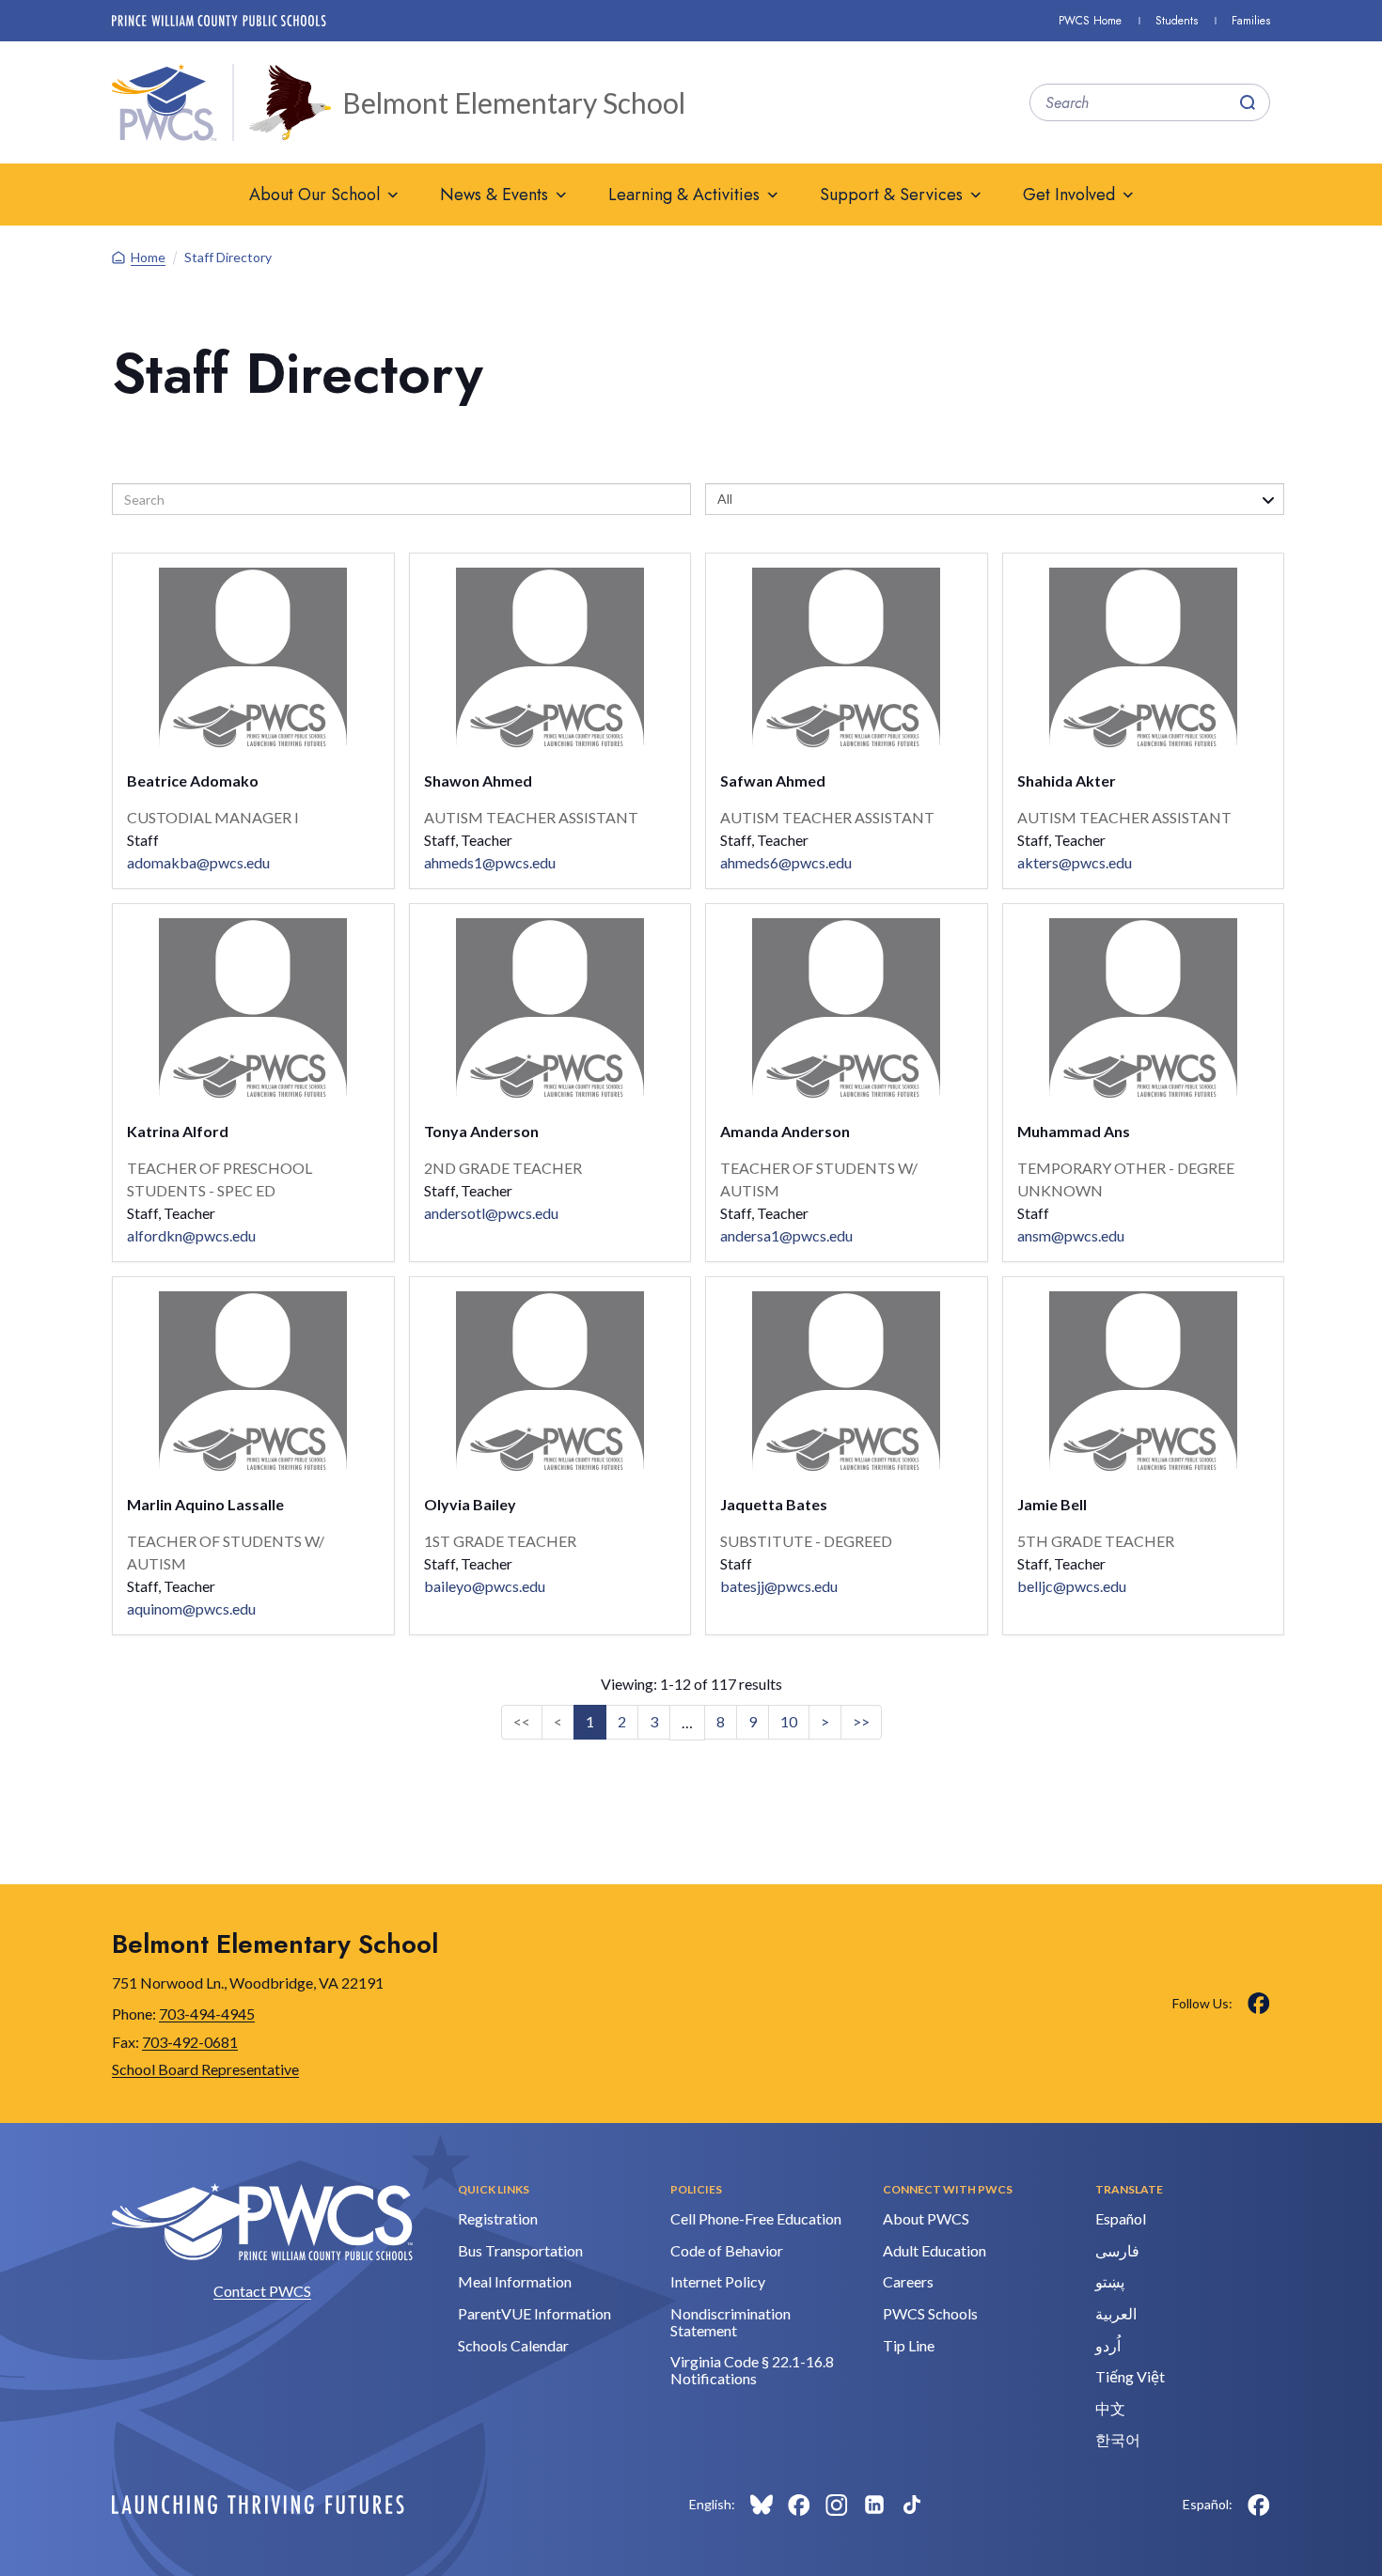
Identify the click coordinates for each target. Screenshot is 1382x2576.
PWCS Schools (930, 2313)
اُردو (1108, 2345)
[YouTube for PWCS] (950, 2505)
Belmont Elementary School (514, 102)
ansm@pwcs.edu (1071, 1235)
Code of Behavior (727, 2250)
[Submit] (1248, 102)
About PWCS (926, 2218)
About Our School (314, 195)
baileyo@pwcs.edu (485, 1586)
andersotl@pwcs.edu (491, 1213)
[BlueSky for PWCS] (762, 2505)
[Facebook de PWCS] (1259, 2505)
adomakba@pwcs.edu (198, 862)
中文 (1110, 2408)
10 (789, 1721)
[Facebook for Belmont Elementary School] (1259, 2004)
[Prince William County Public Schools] (219, 21)
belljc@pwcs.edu (1072, 1586)
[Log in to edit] (258, 2505)
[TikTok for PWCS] (912, 2505)
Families (1251, 21)
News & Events (494, 195)
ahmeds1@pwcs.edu (490, 862)
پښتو (1110, 2281)
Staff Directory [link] (228, 257)
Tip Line (909, 2345)
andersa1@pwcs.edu (786, 1235)
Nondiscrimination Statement (730, 2322)
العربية (1116, 2313)
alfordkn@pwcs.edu (191, 1235)
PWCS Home (1090, 21)
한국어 (1118, 2439)
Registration (498, 2218)
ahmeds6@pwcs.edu (786, 862)
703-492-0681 (190, 2042)
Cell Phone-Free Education (756, 2218)
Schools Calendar (513, 2345)
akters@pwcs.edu (1075, 862)
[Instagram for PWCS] (837, 2505)
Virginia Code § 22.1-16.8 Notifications (752, 2370)
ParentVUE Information (534, 2313)
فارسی (1117, 2250)
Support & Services (891, 195)
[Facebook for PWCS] (799, 2505)
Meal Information (515, 2281)
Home (148, 257)
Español (1121, 2218)
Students (1177, 21)
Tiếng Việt (1130, 2376)
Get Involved (1069, 195)
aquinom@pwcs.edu (191, 1608)
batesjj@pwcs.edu (779, 1586)
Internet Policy (718, 2281)
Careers (908, 2281)
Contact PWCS (262, 2291)
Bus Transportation (520, 2250)
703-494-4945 (207, 2014)
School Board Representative (205, 2069)
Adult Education (934, 2250)
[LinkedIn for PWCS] (874, 2505)
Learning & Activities (684, 195)
